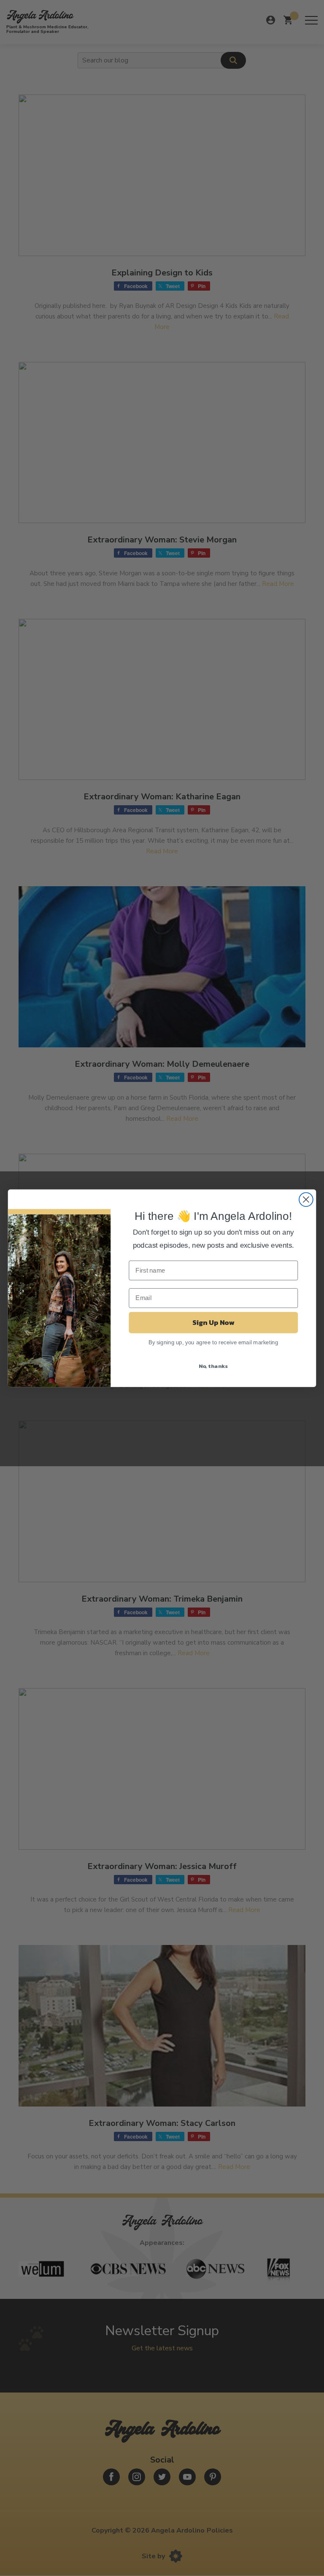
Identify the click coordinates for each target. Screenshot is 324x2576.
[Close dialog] (306, 1199)
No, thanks (213, 1366)
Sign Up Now (213, 1322)
